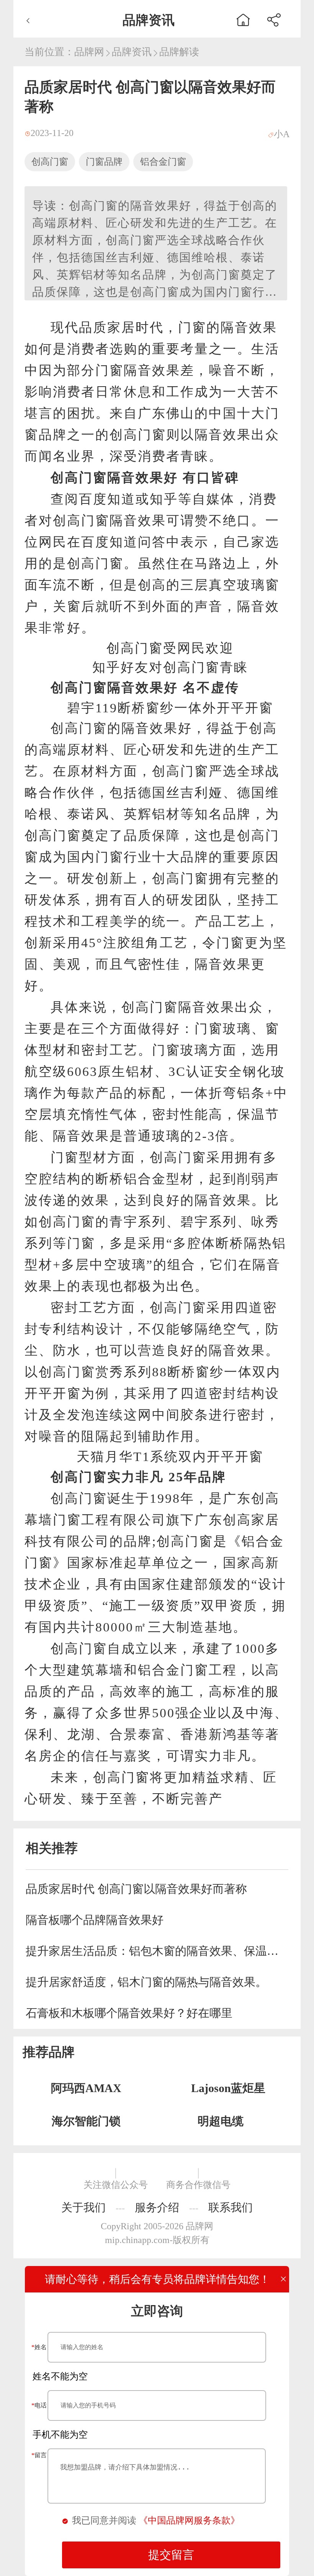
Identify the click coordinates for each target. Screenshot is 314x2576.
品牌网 (89, 52)
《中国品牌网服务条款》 (189, 2520)
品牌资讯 (132, 52)
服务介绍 (157, 2207)
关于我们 (83, 2207)
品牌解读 (179, 52)
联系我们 (231, 2207)
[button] (274, 19)
